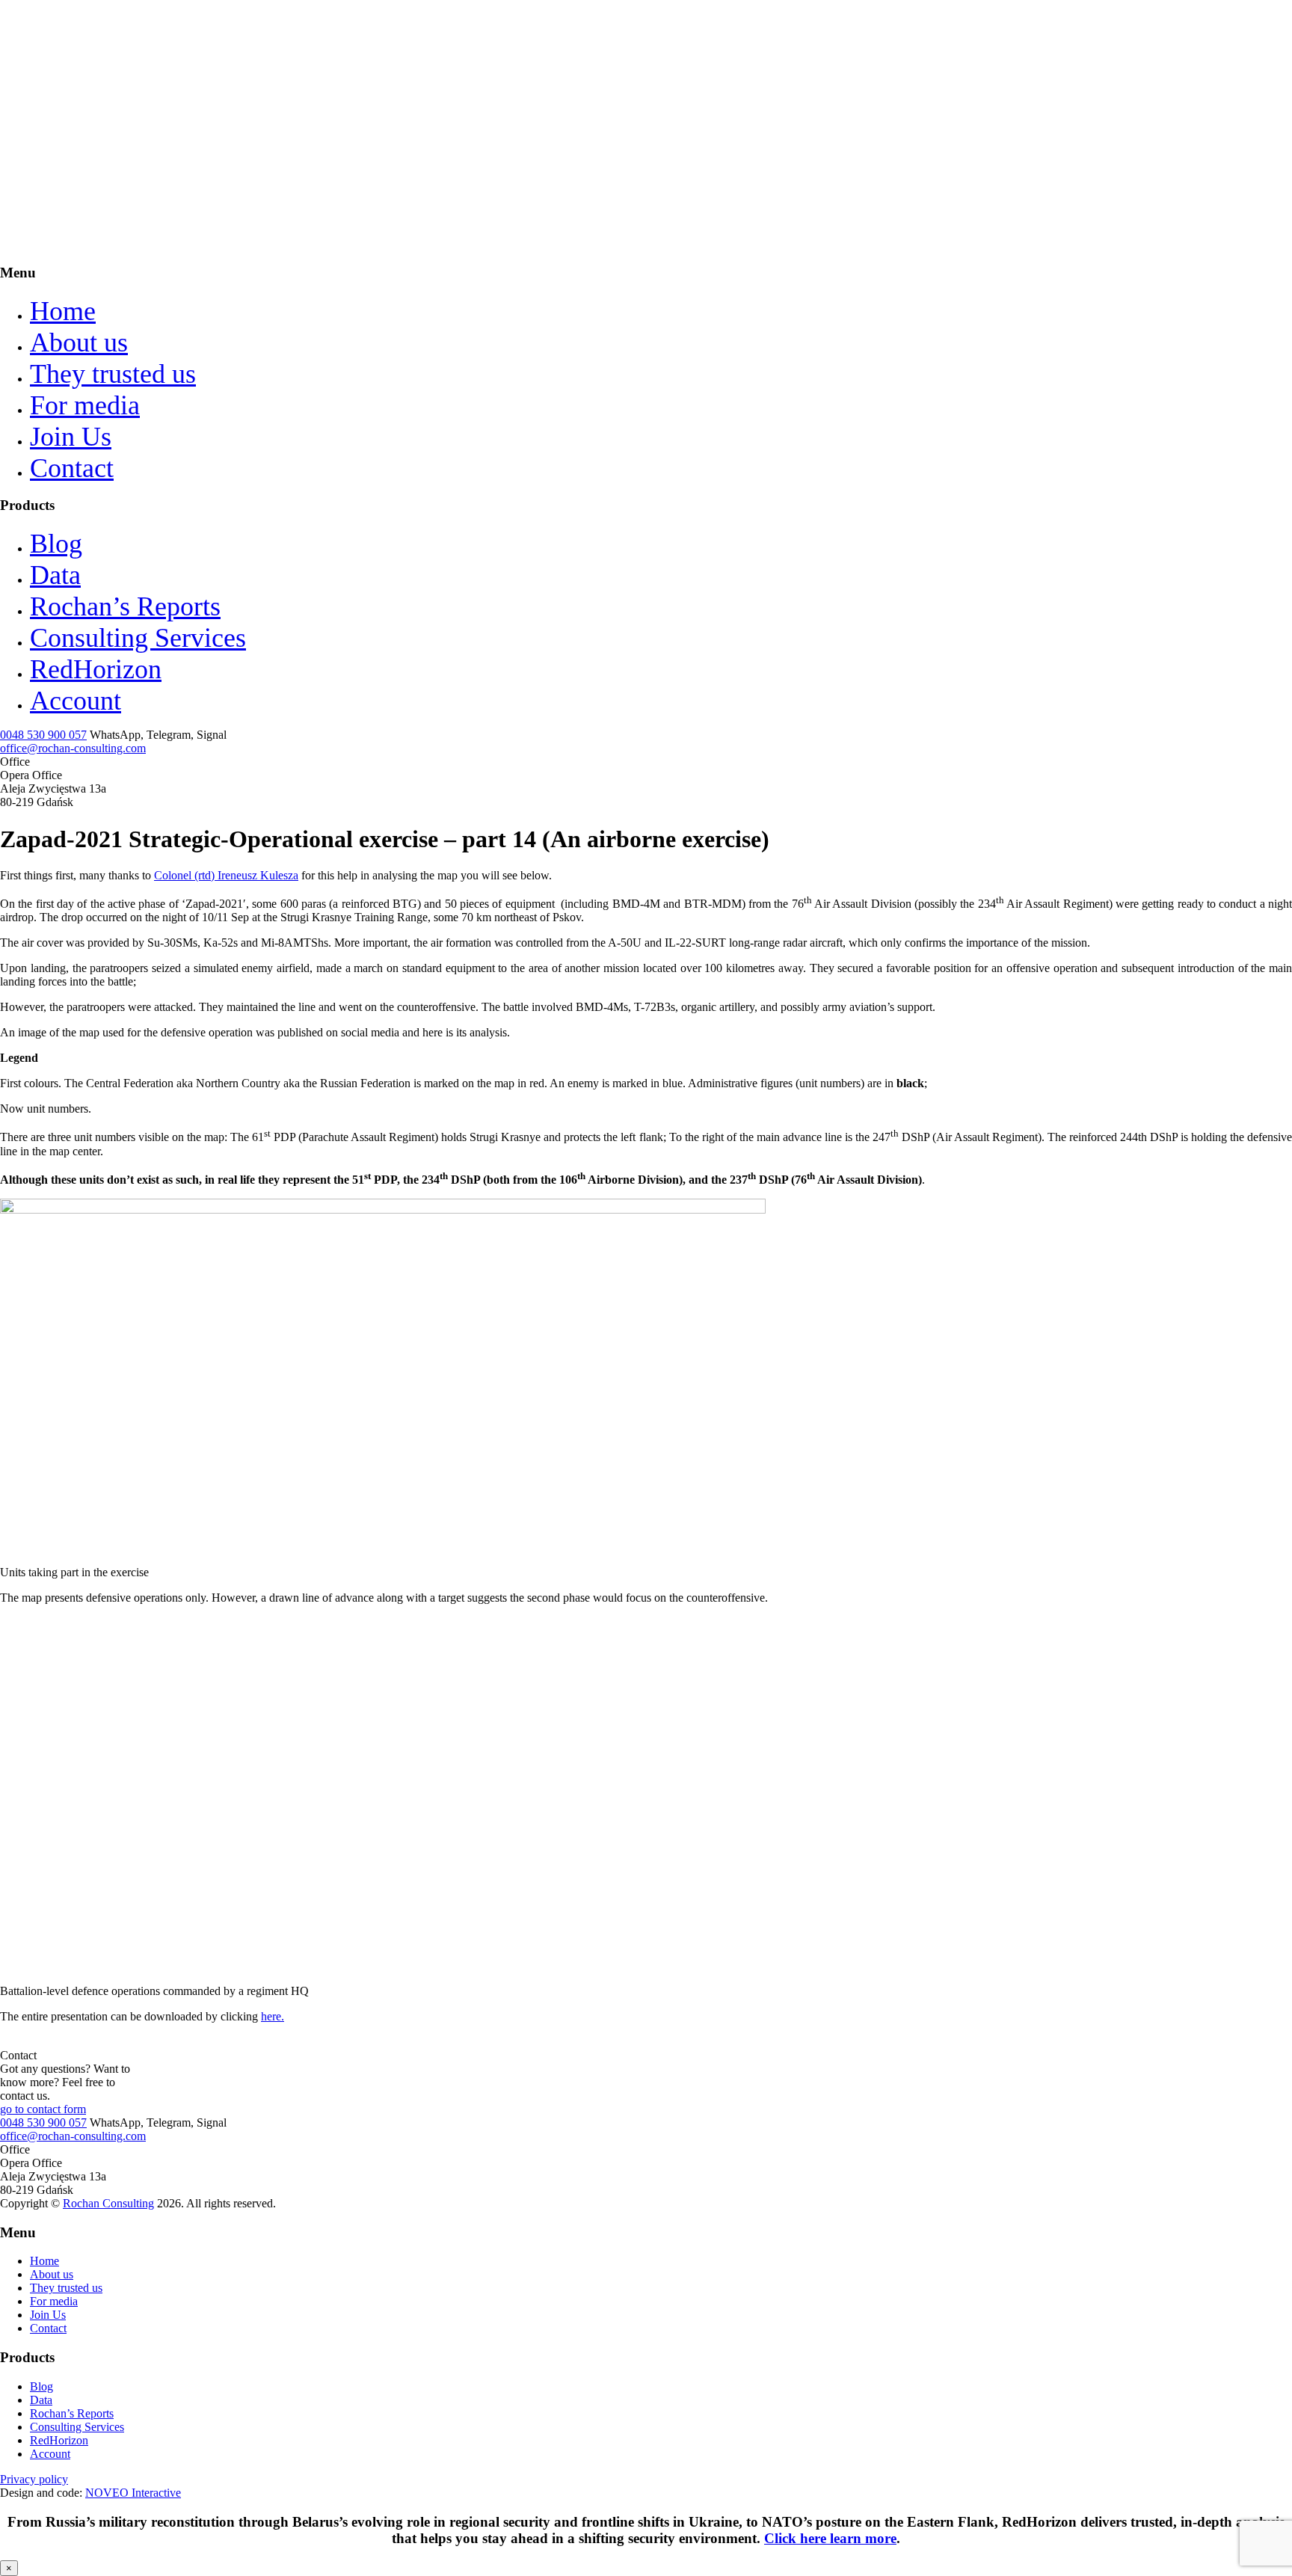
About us (79, 342)
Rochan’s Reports (125, 606)
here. (273, 2016)
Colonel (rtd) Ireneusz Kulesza (226, 875)
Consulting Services (138, 638)
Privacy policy (34, 2479)
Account (76, 701)
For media (85, 405)
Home (63, 311)
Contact (72, 468)
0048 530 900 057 (43, 735)
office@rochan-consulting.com (73, 748)
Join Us (71, 437)
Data (55, 575)
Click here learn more (830, 2538)
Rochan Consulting (108, 2203)
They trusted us (113, 374)
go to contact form (43, 2109)
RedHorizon (96, 669)
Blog (56, 544)
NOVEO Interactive (133, 2493)
